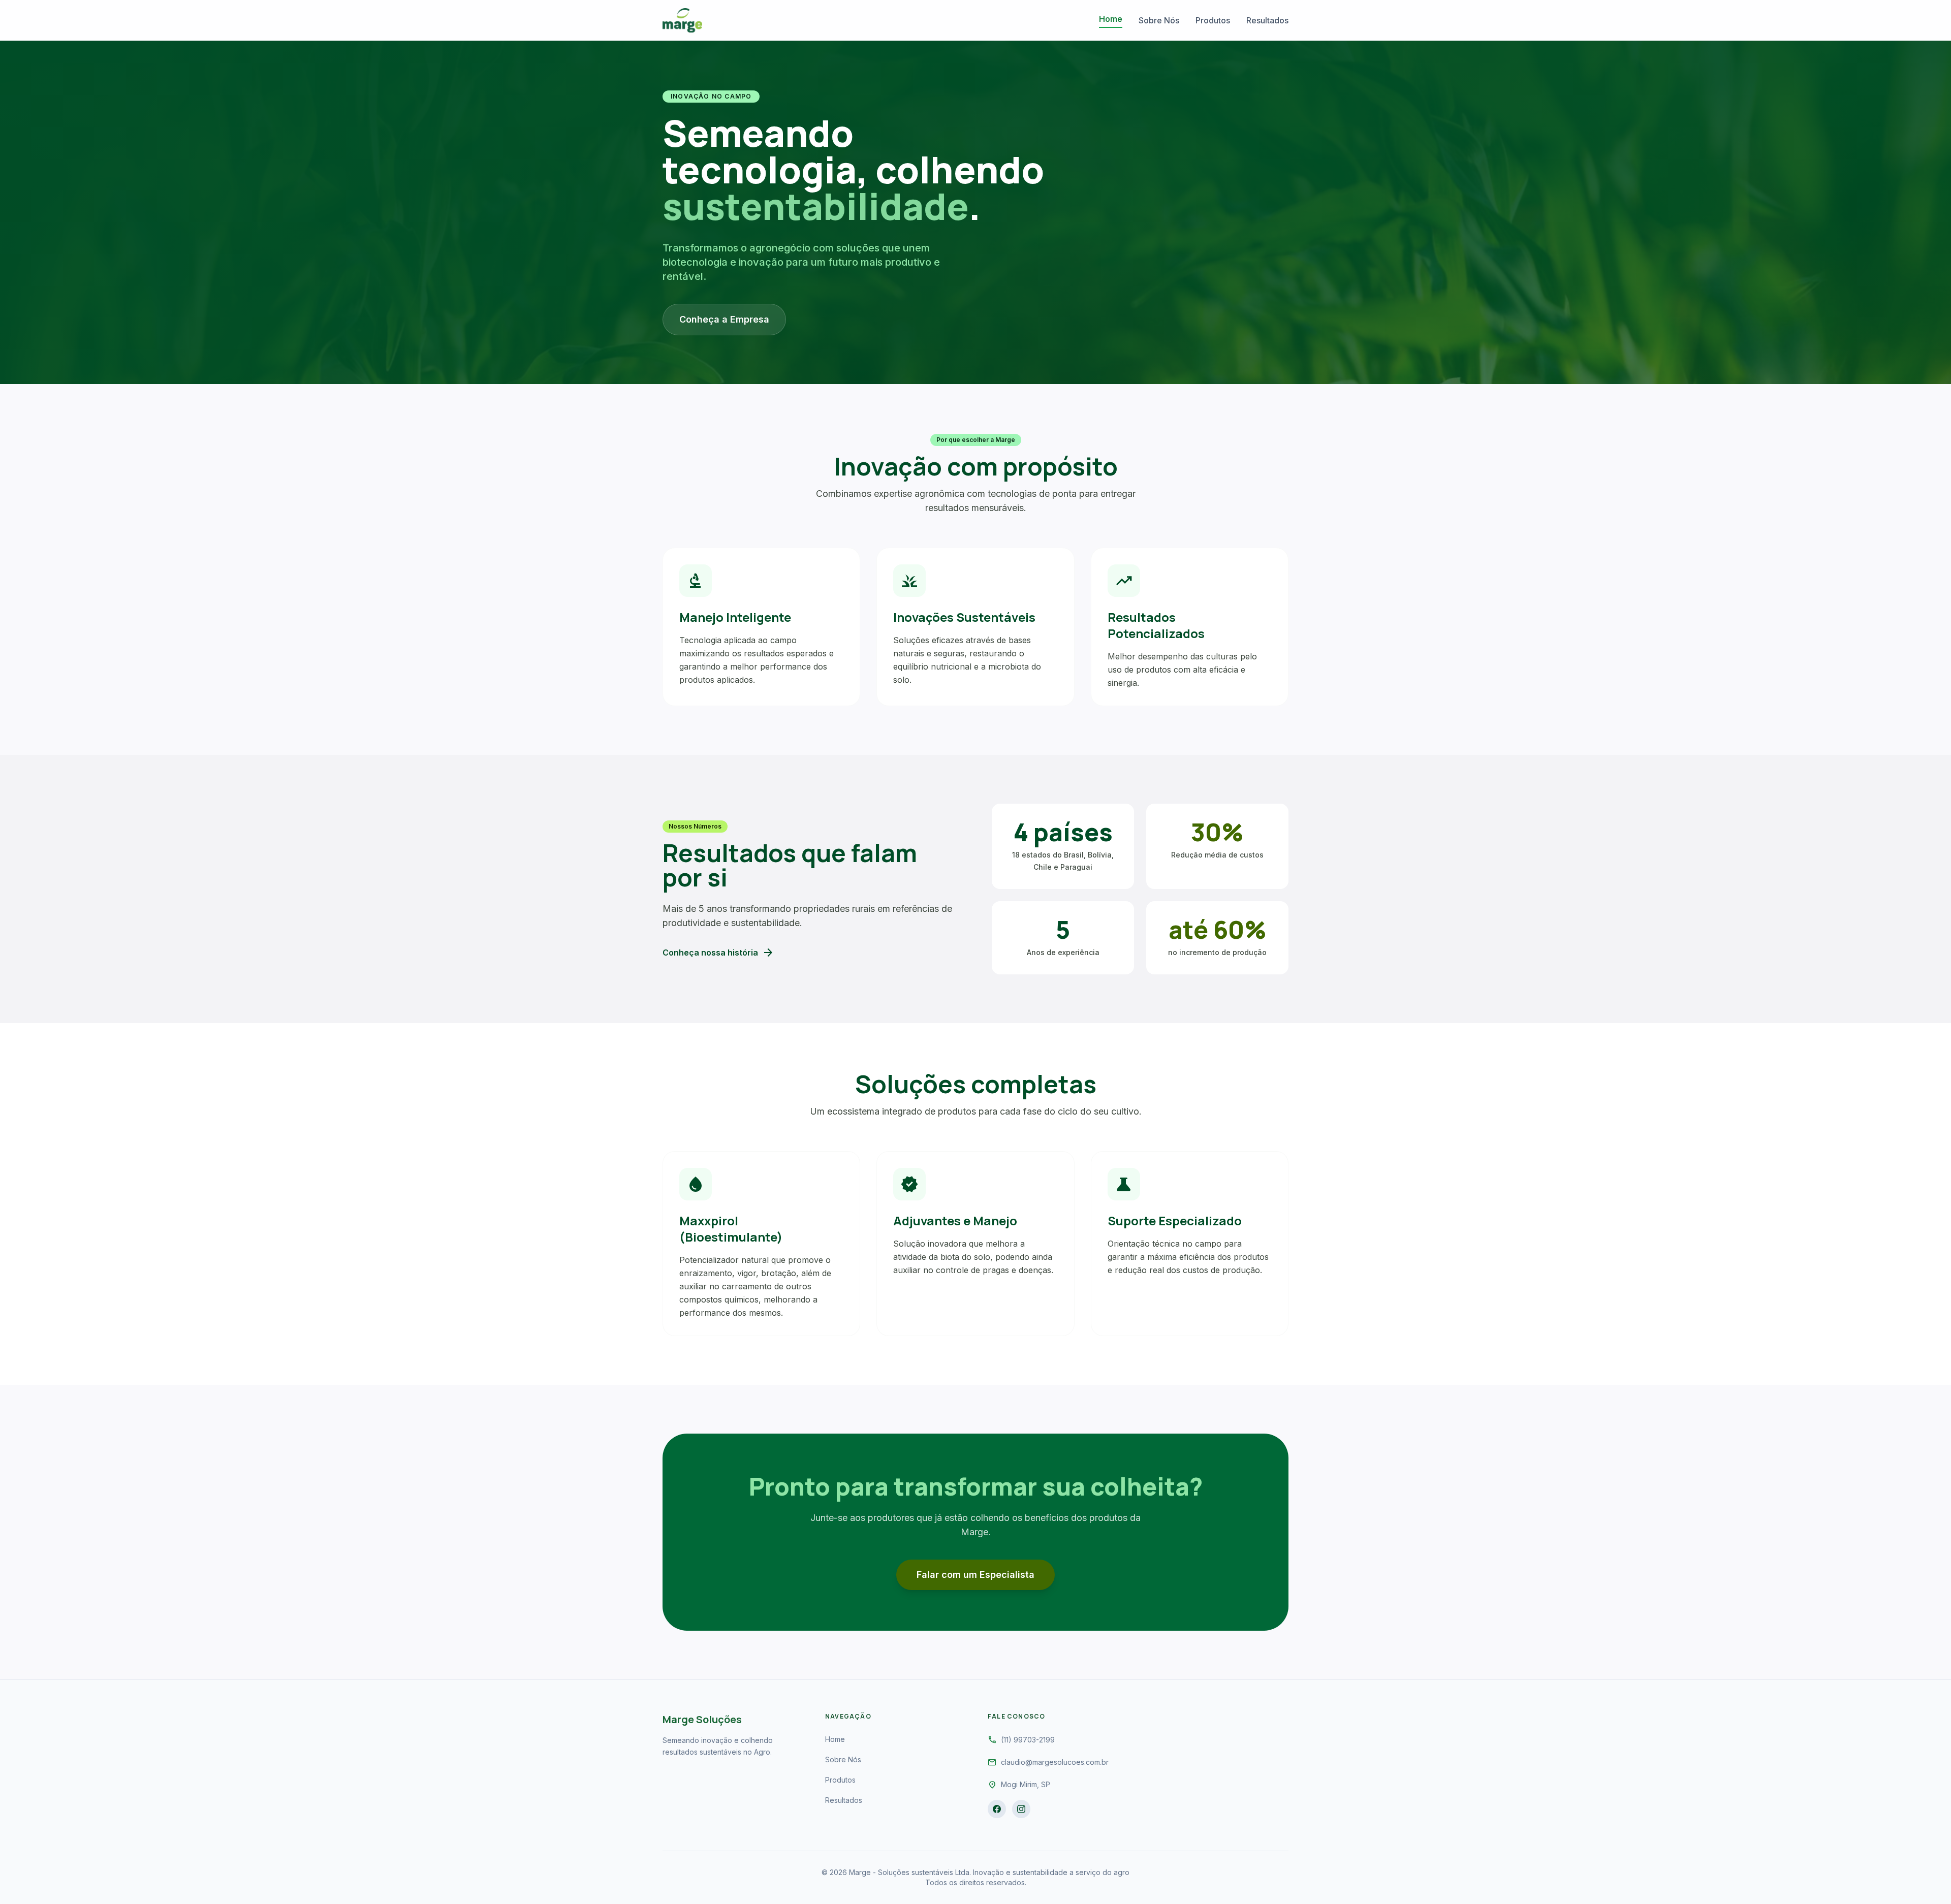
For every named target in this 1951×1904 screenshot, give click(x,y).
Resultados (1267, 20)
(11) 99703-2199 (1028, 1740)
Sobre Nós (1159, 20)
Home (1111, 19)
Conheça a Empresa (724, 319)
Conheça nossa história (718, 953)
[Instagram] (1021, 1809)
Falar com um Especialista (975, 1575)
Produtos (1213, 20)
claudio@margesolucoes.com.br (1055, 1762)
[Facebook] (997, 1809)
